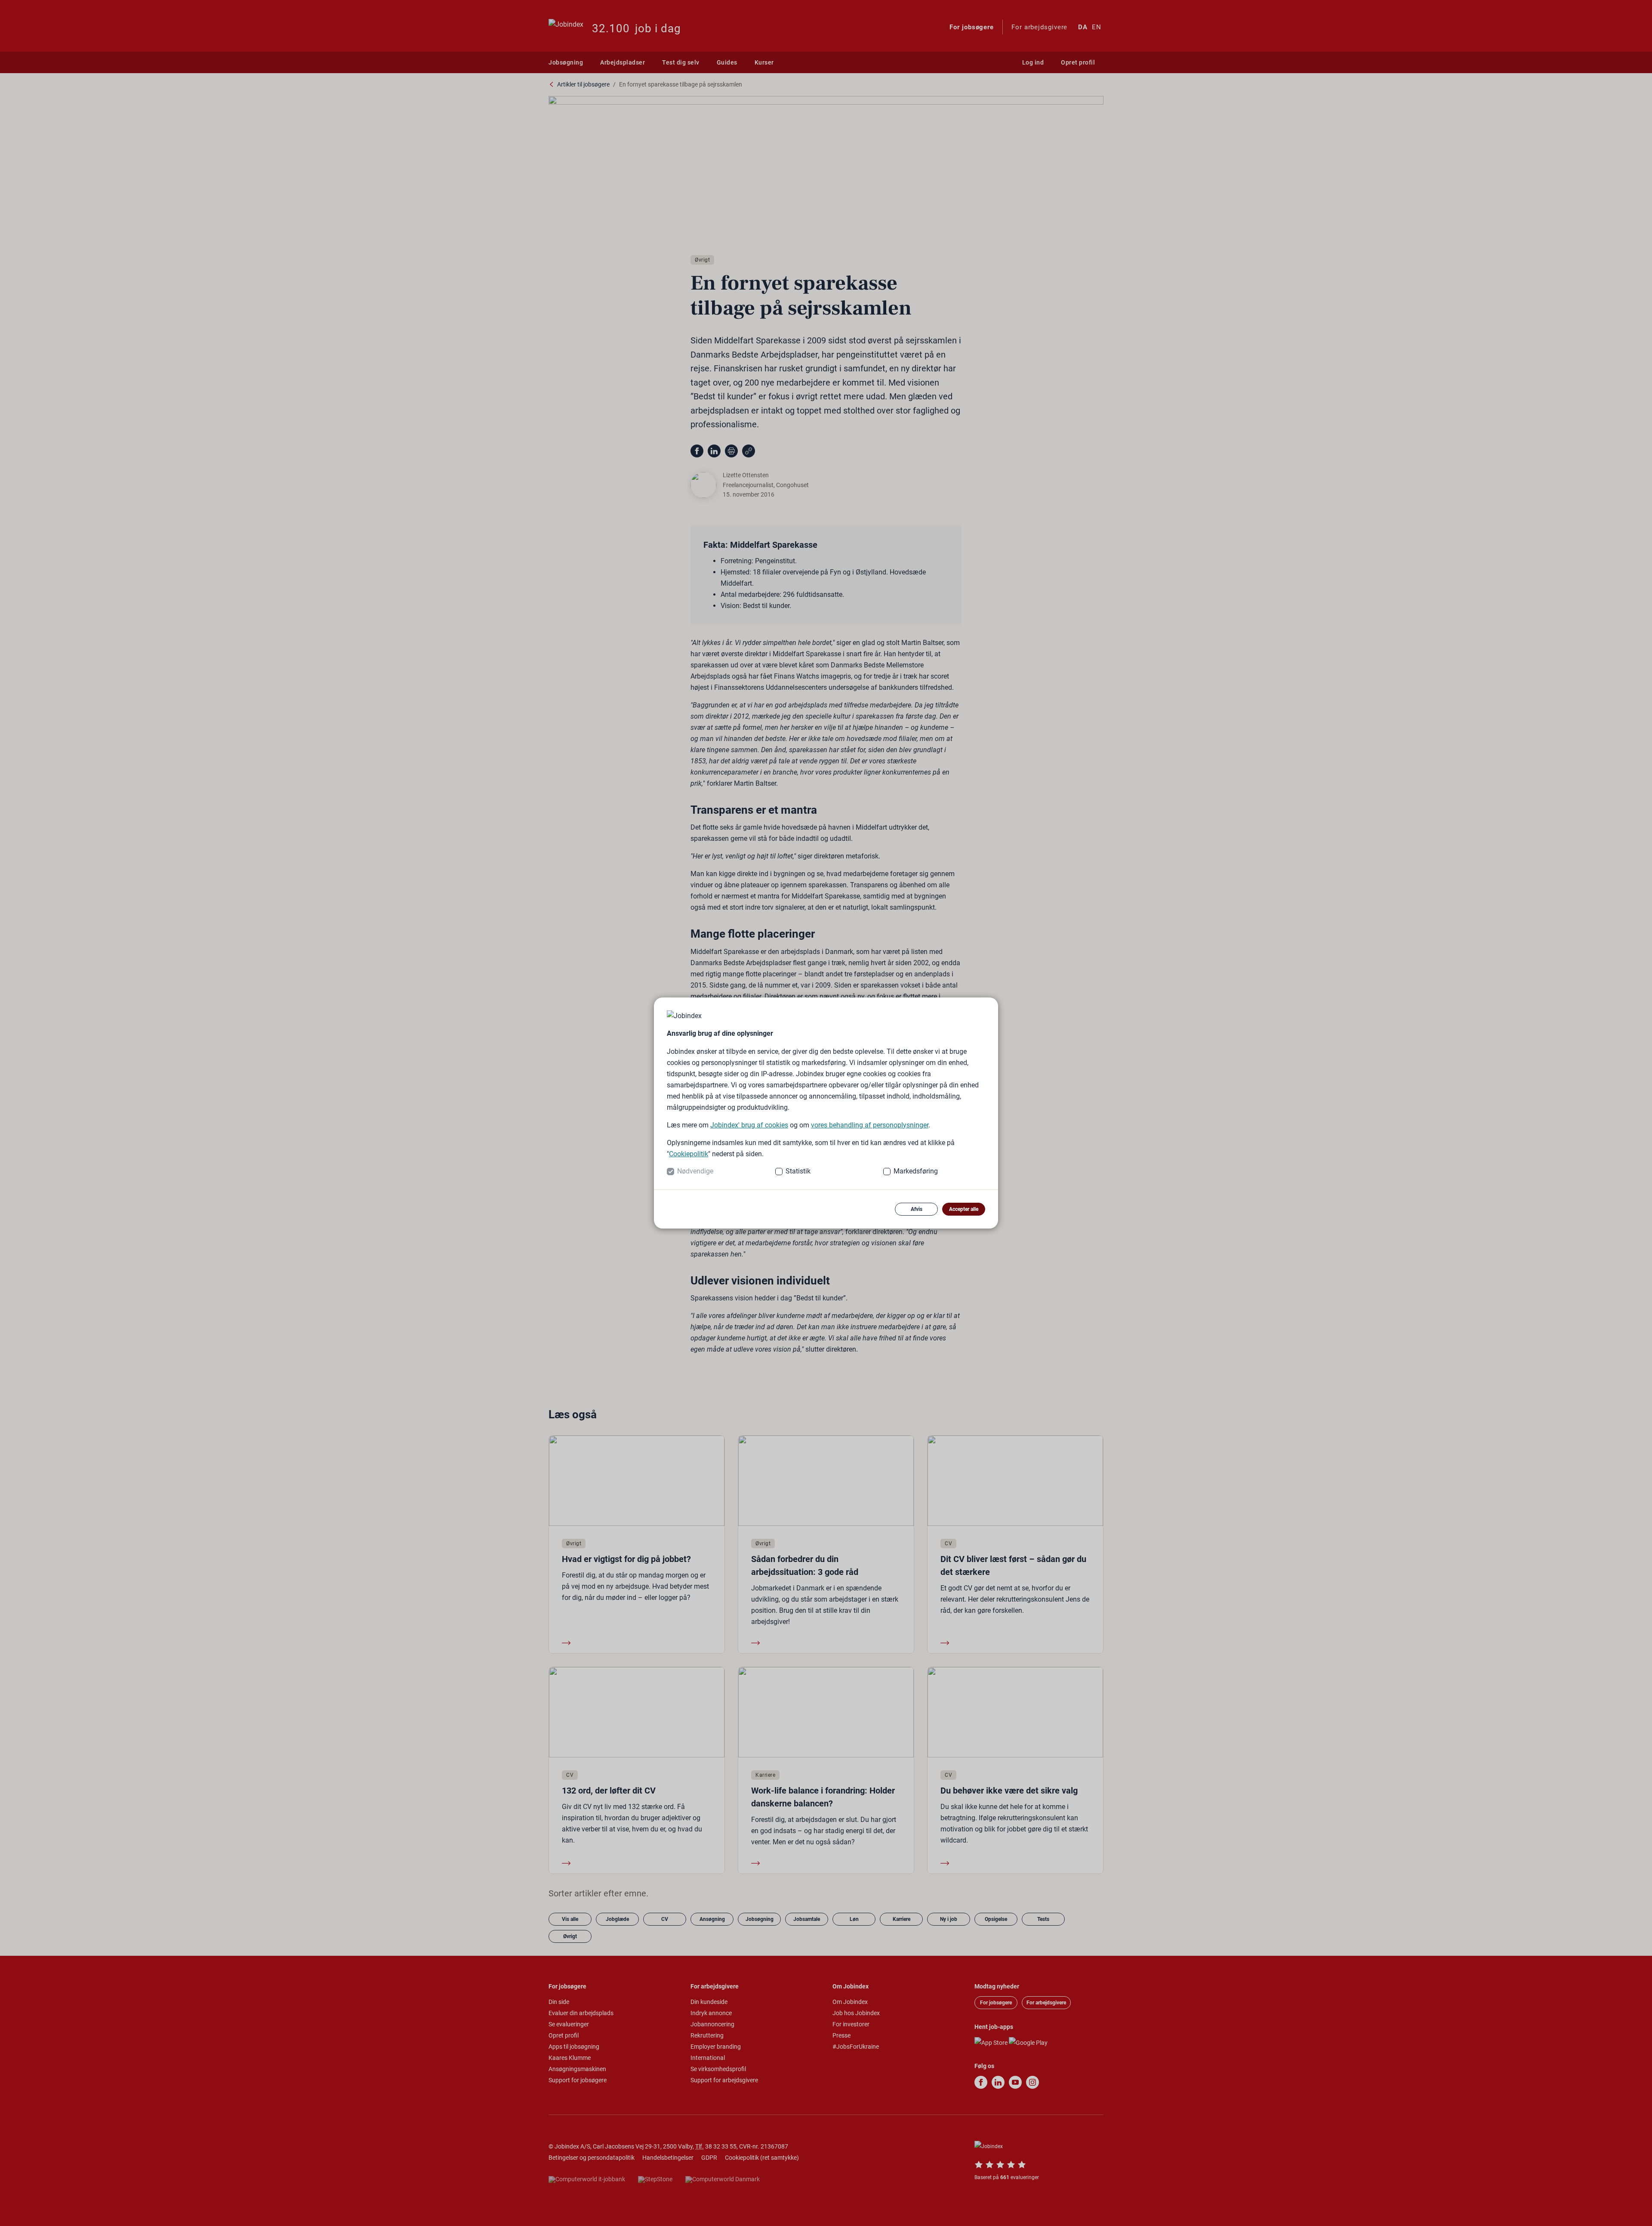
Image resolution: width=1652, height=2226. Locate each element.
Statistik (798, 1171)
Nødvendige (695, 1171)
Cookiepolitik (689, 1154)
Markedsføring (916, 1171)
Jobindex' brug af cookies (749, 1125)
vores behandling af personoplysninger (870, 1125)
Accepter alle (964, 1209)
